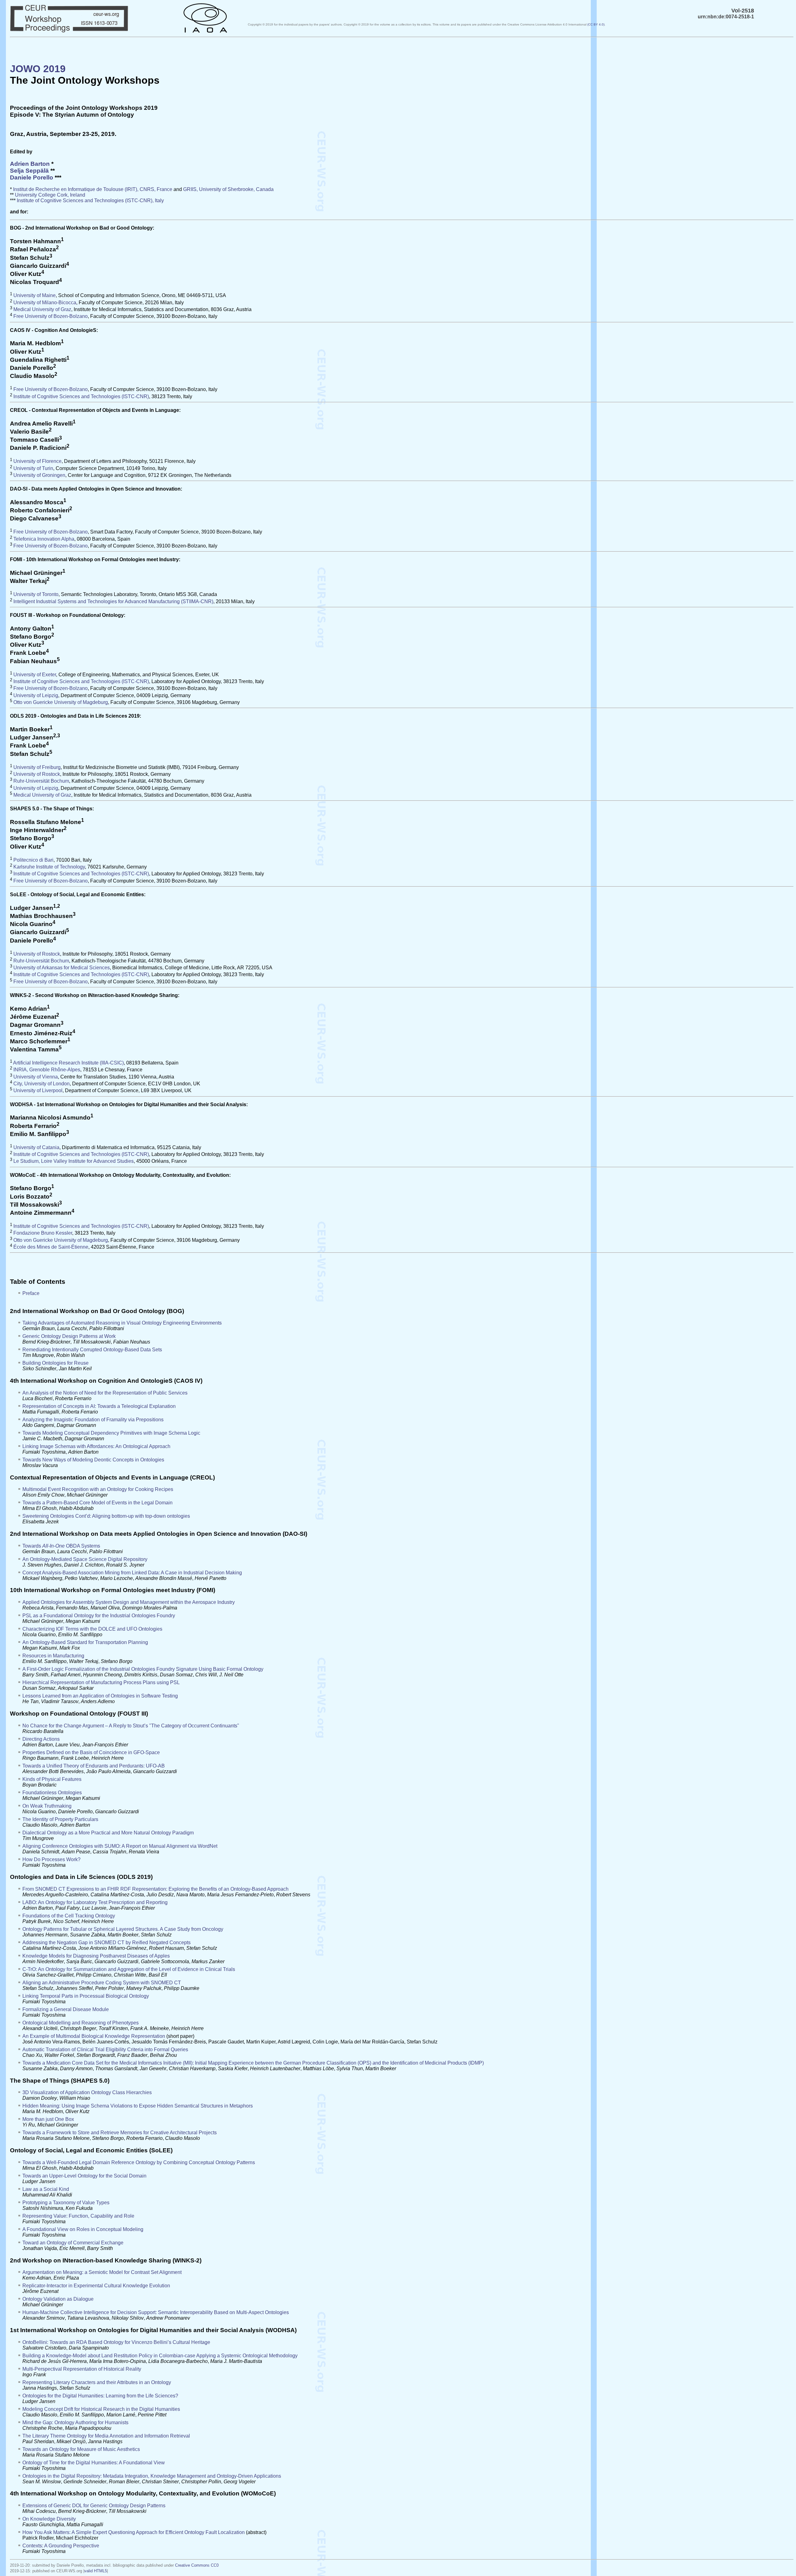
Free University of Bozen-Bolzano (51, 317)
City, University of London (42, 1084)
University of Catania (36, 1147)
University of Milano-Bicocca (45, 303)
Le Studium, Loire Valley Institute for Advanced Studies (74, 1161)
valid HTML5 (96, 2571)
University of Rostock (37, 774)
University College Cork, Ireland (50, 195)
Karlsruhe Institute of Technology (49, 867)
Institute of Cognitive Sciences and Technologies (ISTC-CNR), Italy (90, 200)
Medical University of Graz (42, 309)
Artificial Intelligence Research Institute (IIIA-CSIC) (68, 1063)
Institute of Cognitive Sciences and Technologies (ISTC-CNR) (81, 396)
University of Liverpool (38, 1091)
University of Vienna (36, 1077)
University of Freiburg (37, 767)
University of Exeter (35, 675)
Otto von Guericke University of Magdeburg (61, 702)
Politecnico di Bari (33, 860)
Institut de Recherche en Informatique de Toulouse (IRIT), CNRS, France (93, 189)
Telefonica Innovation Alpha (44, 539)
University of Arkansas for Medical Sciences (62, 968)
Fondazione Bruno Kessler (43, 1233)
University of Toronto (36, 595)
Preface (31, 1293)
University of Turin (33, 468)
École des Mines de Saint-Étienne (51, 1247)
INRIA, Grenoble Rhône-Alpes (47, 1070)
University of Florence (37, 461)
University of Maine (35, 296)
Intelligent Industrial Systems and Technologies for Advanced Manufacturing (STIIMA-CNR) (113, 601)
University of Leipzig (36, 695)
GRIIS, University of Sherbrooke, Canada (228, 189)
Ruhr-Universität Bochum (41, 781)
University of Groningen (39, 475)
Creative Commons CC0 (197, 2565)
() (596, 24)
